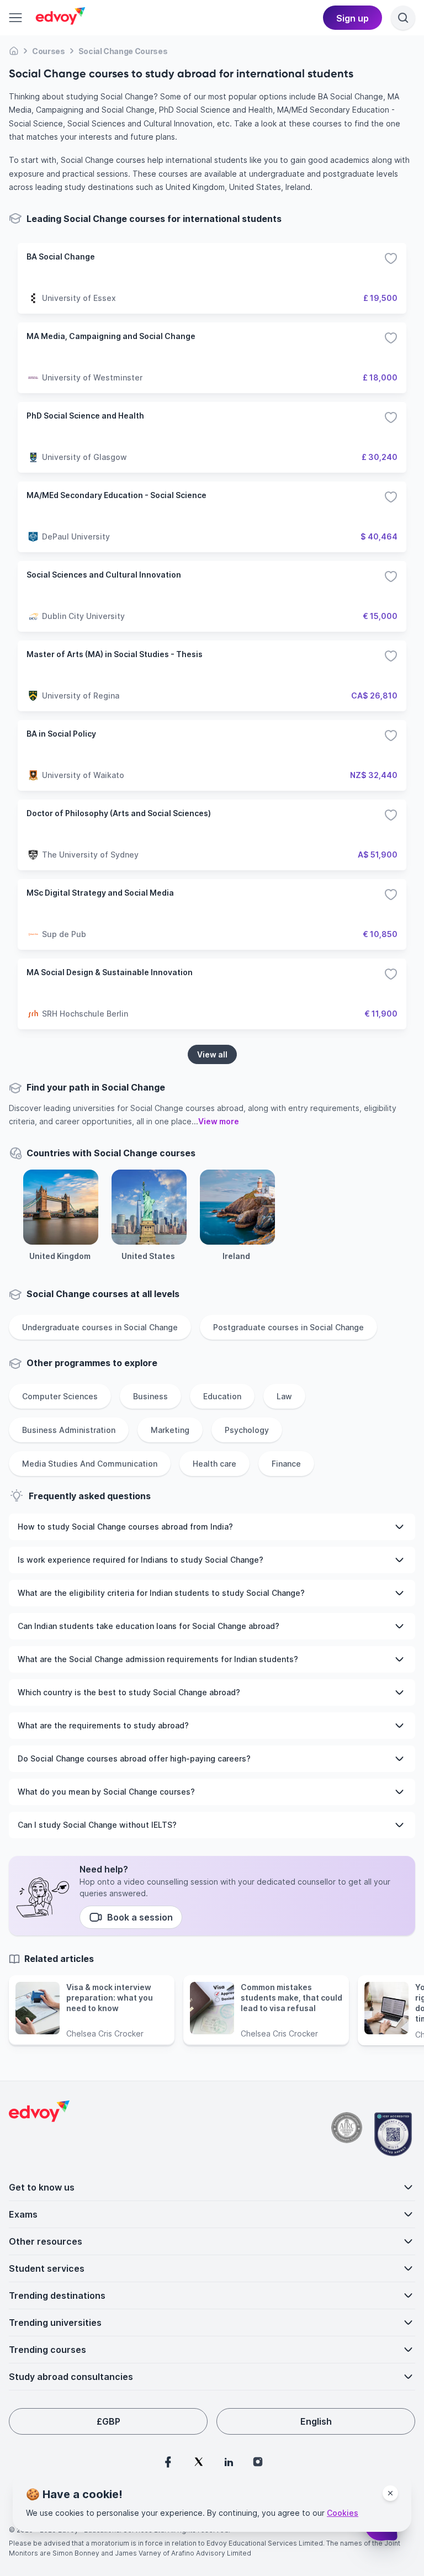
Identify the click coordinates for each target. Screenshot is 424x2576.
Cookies (343, 2513)
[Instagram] (258, 2462)
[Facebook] (168, 2462)
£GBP (108, 2421)
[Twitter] (199, 2462)
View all (212, 1054)
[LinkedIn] (229, 2462)
